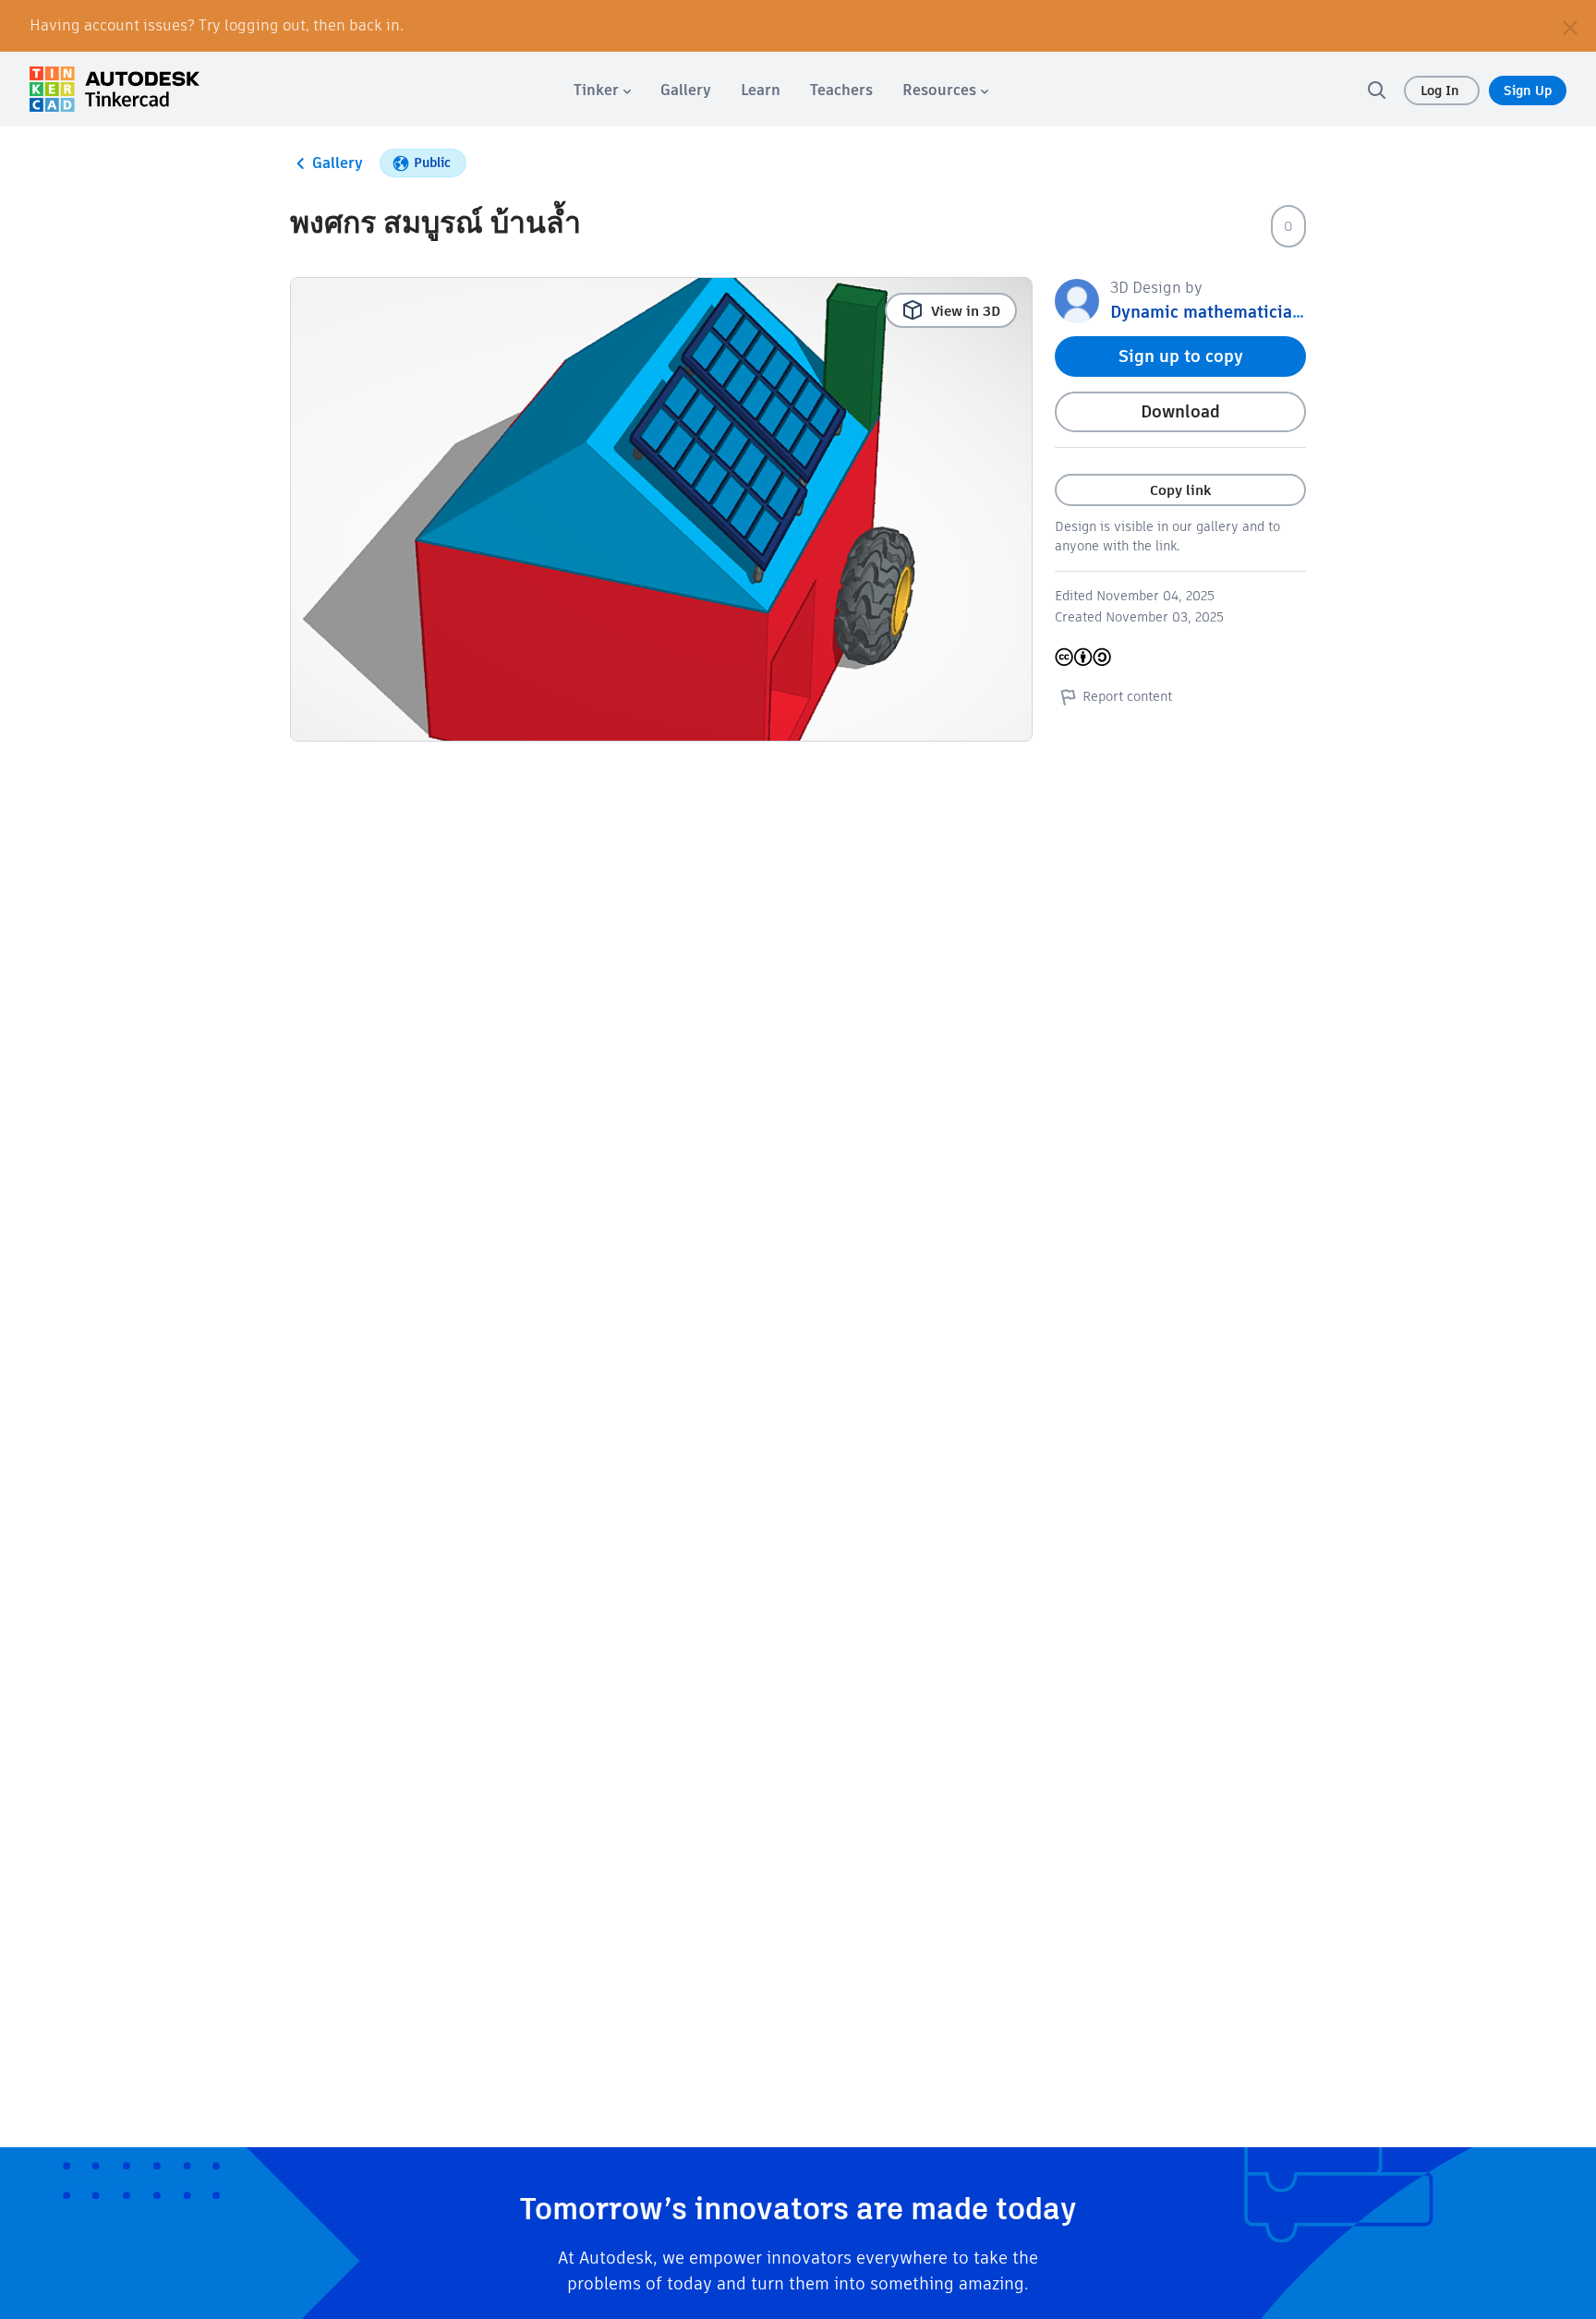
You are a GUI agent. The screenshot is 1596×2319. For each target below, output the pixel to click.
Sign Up (1528, 91)
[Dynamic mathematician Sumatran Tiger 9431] (1077, 300)
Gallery (338, 163)
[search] (1376, 90)
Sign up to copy (1181, 356)
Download (1180, 411)
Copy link (1180, 490)
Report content (1127, 696)
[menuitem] (602, 90)
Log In (1442, 91)
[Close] (1570, 26)
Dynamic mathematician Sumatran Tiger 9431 (1291, 312)
